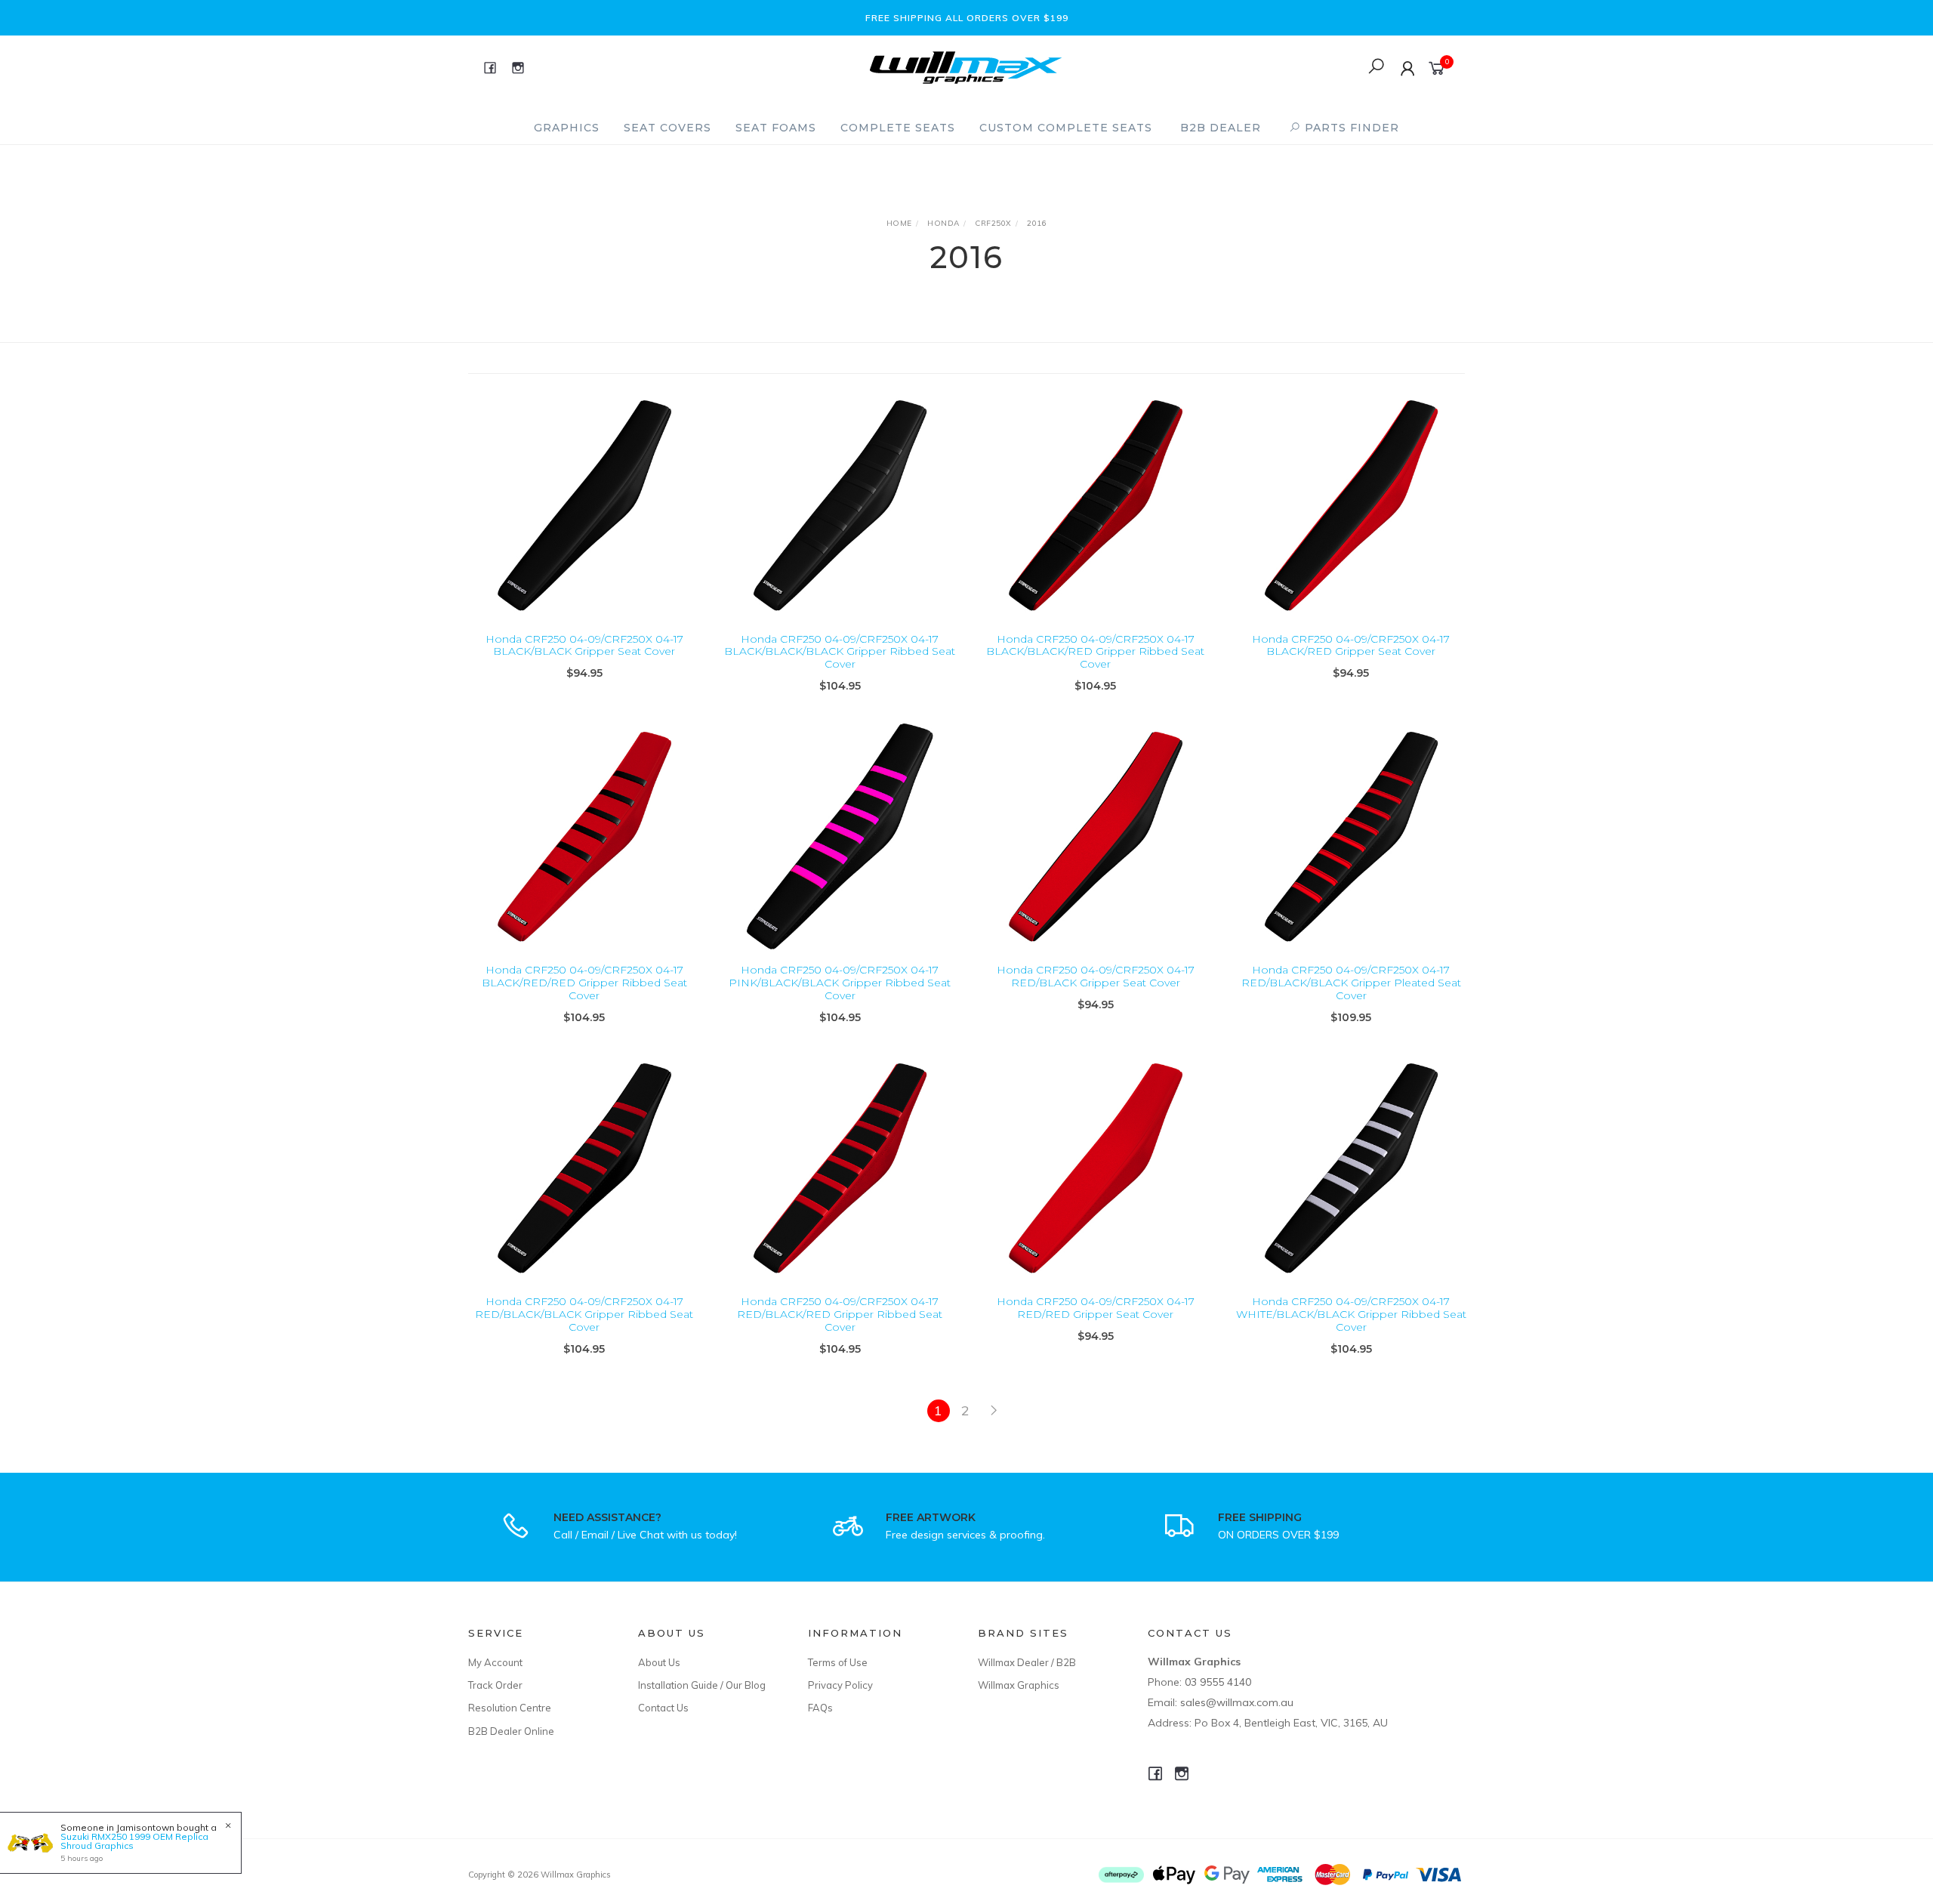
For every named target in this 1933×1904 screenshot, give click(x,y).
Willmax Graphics (1019, 1685)
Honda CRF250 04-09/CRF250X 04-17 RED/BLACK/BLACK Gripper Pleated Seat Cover (1351, 983)
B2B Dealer (1221, 128)
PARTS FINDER (1350, 128)
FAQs (820, 1708)
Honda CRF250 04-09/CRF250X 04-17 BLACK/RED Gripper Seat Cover (1351, 645)
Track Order (495, 1685)
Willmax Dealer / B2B (1027, 1662)
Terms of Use (838, 1662)
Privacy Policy (840, 1685)
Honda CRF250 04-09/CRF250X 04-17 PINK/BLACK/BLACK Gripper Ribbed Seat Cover (840, 983)
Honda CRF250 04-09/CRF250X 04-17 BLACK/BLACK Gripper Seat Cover (584, 645)
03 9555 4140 (1218, 1682)
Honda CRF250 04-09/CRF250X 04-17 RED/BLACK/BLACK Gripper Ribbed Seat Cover (584, 1314)
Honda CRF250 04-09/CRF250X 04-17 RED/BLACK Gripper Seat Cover (1096, 976)
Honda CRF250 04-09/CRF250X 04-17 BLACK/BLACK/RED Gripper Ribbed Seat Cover (1095, 652)
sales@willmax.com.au (1237, 1702)
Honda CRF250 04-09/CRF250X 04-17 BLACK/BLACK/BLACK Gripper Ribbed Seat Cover (840, 652)
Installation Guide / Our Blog (702, 1685)
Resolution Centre (510, 1708)
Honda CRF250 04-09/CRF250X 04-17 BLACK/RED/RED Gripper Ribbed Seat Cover (584, 983)
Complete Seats (898, 128)
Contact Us (663, 1708)
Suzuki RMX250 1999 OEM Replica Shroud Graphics (134, 1841)
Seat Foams (776, 128)
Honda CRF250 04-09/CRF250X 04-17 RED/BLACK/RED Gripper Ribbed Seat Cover (840, 1314)
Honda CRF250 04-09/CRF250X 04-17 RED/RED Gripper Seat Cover (1096, 1308)
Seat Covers (667, 128)
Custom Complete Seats (1066, 128)
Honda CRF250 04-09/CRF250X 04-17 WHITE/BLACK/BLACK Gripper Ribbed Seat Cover (1351, 1314)
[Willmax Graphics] (966, 66)
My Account (495, 1662)
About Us (659, 1662)
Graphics (567, 128)
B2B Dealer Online (511, 1731)
